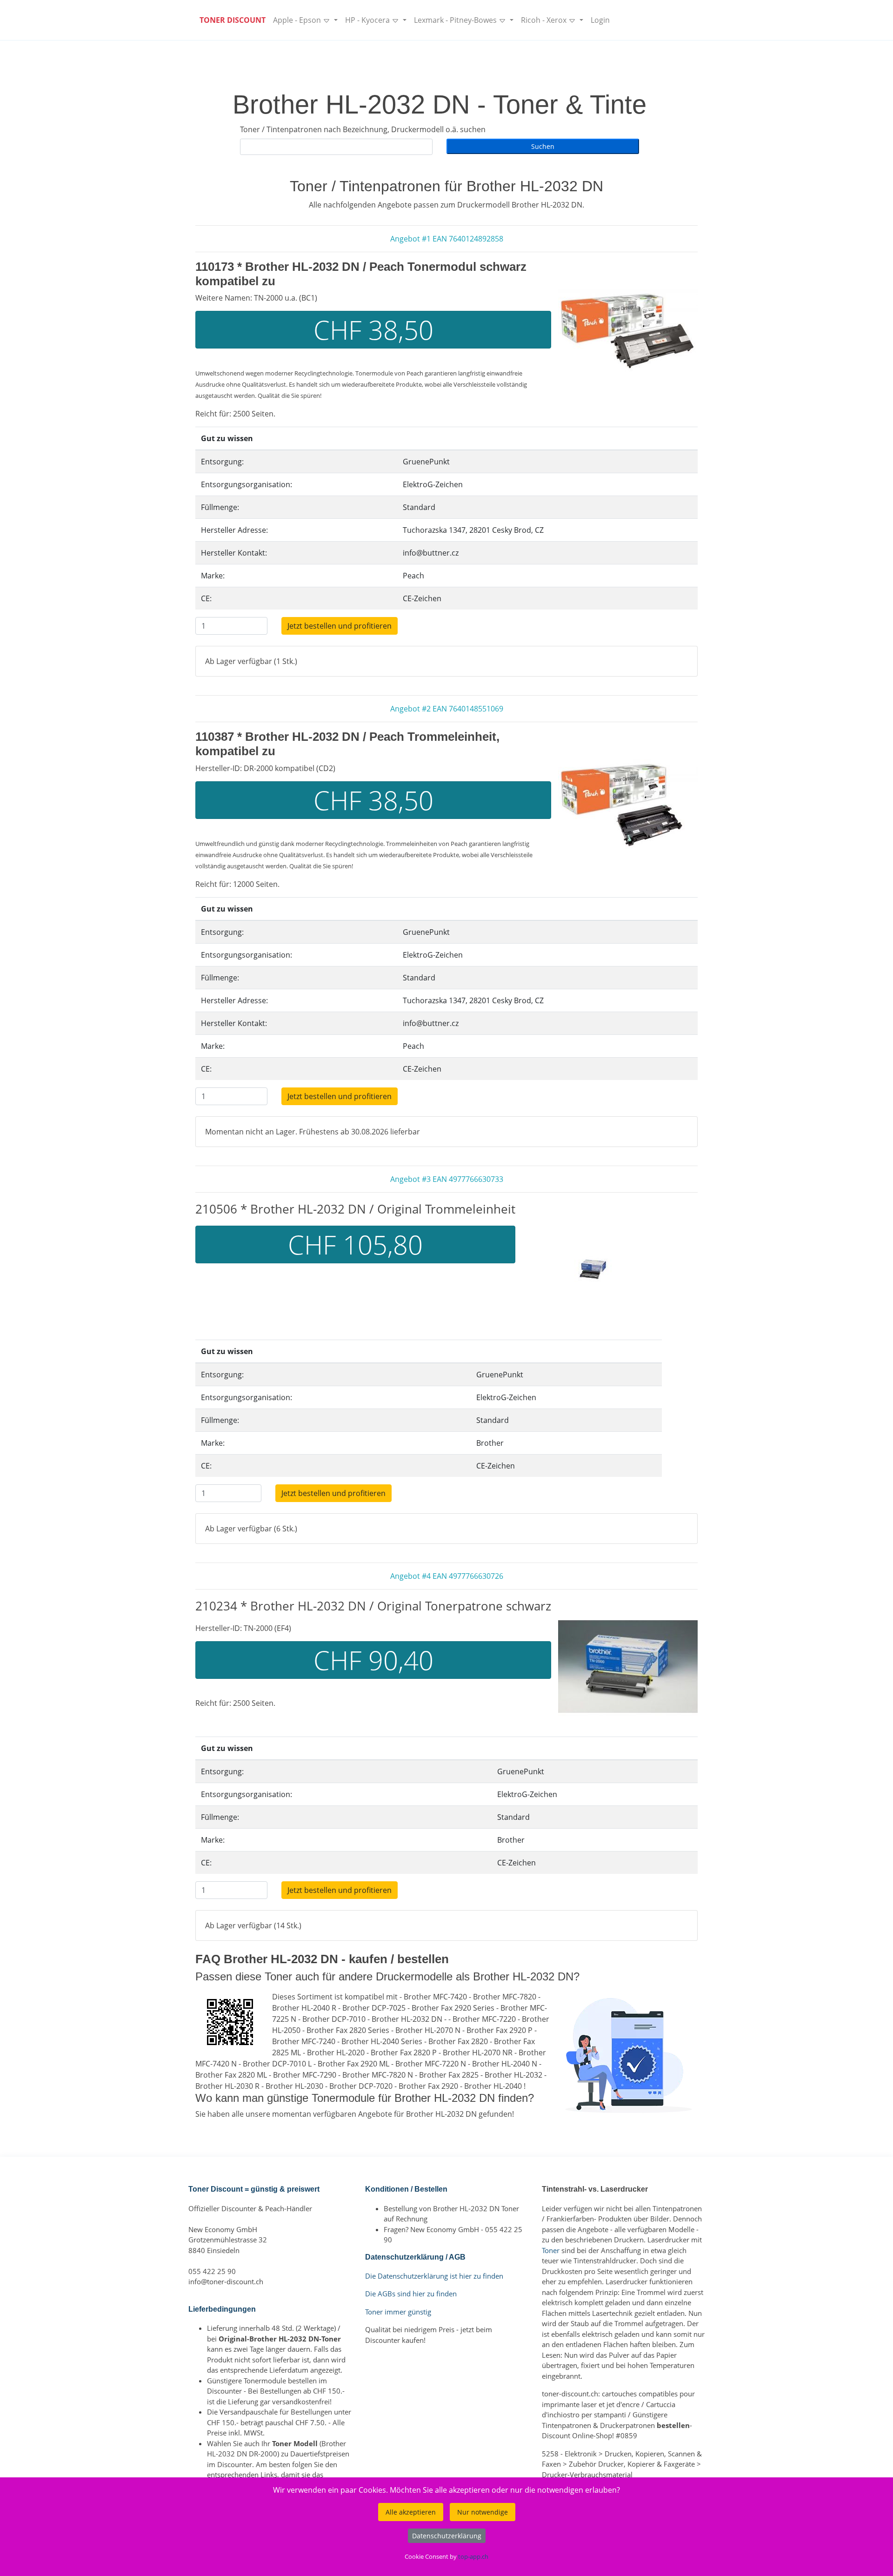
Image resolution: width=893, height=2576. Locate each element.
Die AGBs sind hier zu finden (411, 2294)
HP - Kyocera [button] (368, 20)
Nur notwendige (483, 2512)
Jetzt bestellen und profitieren (340, 626)
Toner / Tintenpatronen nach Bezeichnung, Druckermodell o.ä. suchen (363, 129)
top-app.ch (473, 2556)
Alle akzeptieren (411, 2512)
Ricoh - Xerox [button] (545, 20)
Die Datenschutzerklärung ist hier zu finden (434, 2276)
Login (600, 20)
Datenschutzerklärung (447, 2536)
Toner (551, 2250)
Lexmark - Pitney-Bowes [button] (456, 20)
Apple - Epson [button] (298, 20)
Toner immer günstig (398, 2312)
